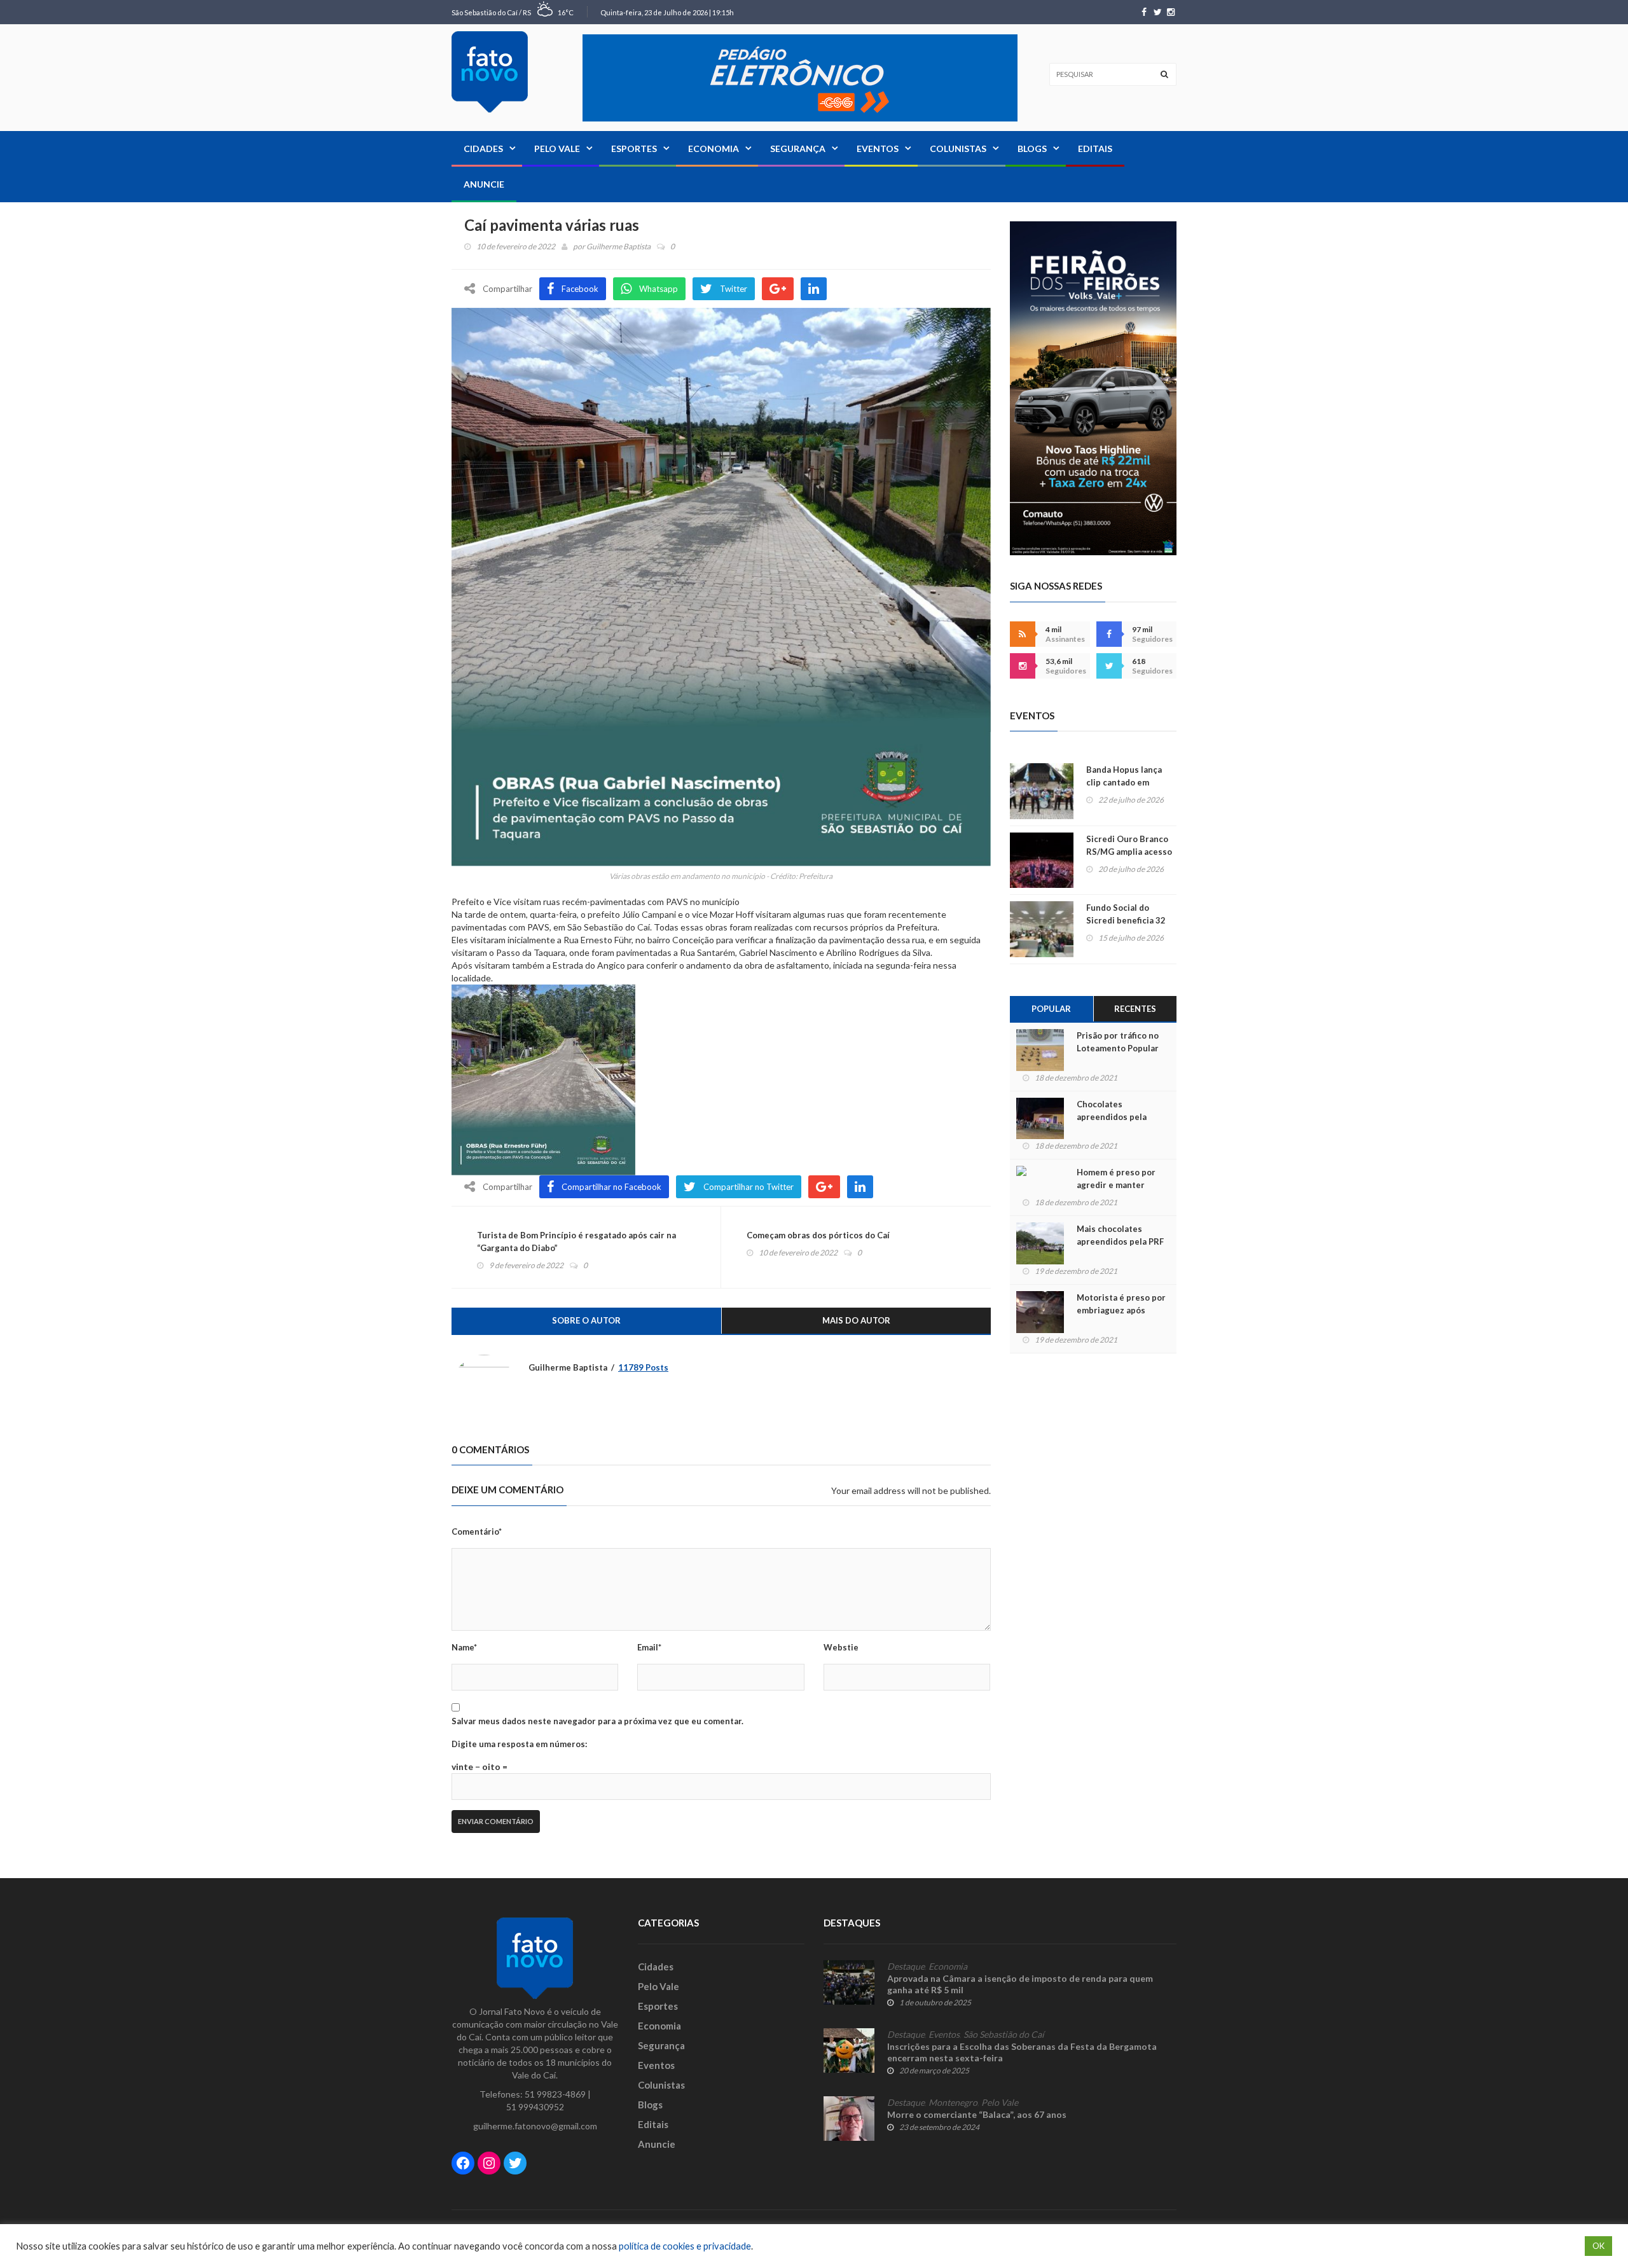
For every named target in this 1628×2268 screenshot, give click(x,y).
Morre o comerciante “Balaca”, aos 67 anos (977, 2114)
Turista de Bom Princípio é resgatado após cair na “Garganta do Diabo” (576, 1241)
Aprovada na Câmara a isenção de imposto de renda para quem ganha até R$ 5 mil (1020, 1984)
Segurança (798, 149)
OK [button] (1598, 2246)
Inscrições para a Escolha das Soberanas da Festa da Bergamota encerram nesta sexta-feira (1022, 2052)
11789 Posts (643, 1367)
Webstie (841, 1647)
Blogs (1032, 149)
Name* (464, 1647)
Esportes (634, 149)
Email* (649, 1647)
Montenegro (953, 2103)
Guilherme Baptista (618, 246)
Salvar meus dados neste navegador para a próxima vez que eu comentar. (597, 1721)
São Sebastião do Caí (1004, 2035)
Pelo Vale (557, 149)
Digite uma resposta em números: (519, 1744)
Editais (1095, 149)
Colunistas (958, 149)
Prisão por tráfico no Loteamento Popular (1118, 1042)
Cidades (483, 149)
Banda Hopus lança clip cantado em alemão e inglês (1124, 782)
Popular (1051, 1009)
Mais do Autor (856, 1320)
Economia (714, 149)
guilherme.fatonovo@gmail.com (535, 2126)
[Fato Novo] (490, 72)
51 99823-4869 (555, 2094)
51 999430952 (535, 2107)
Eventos (878, 149)
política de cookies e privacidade (685, 2246)
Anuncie (484, 184)
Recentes (1135, 1009)
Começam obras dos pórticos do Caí (818, 1235)
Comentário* (477, 1532)
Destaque (906, 1967)
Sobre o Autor (586, 1320)
